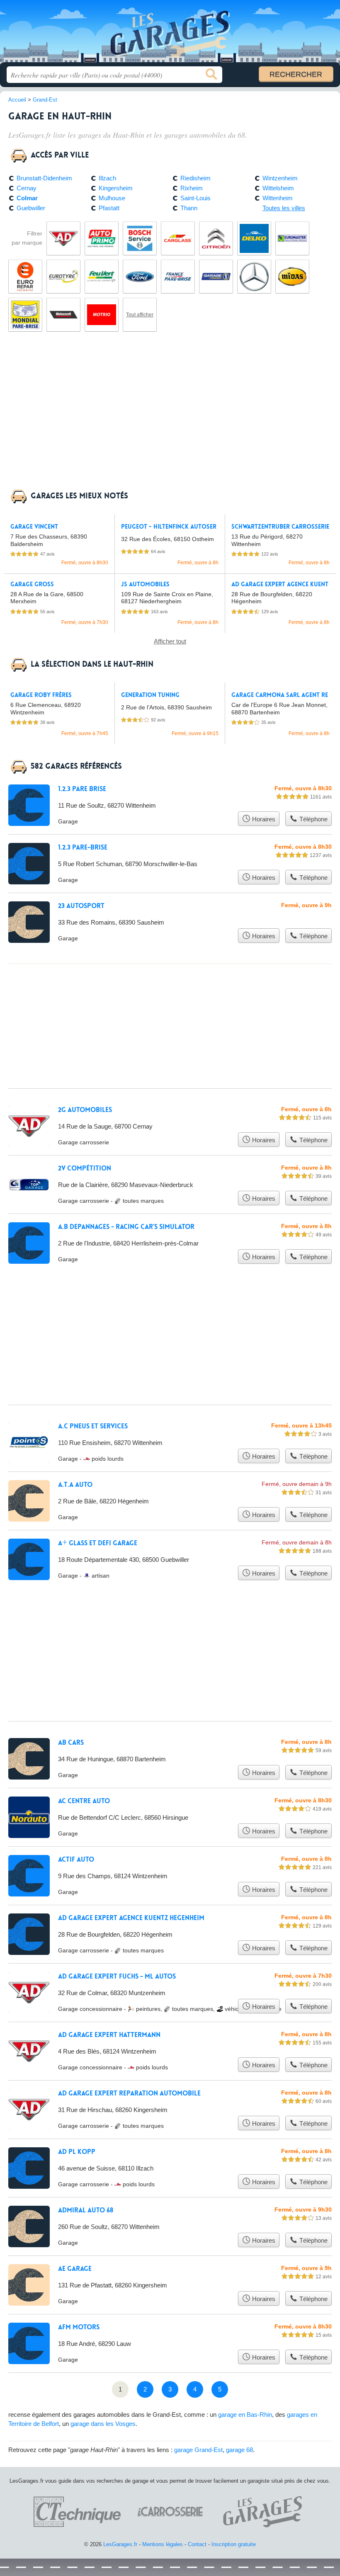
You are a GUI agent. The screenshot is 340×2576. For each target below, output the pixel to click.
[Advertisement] (170, 415)
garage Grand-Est (198, 2450)
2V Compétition (85, 1168)
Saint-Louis (195, 198)
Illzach (107, 178)
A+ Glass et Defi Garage (98, 1543)
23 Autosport (81, 906)
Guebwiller (31, 208)
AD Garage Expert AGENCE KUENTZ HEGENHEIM (131, 1918)
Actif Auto (76, 1860)
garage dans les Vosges (103, 2424)
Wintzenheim (280, 178)
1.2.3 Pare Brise (82, 789)
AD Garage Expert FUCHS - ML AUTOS (117, 1976)
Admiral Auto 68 (86, 2210)
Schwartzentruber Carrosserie (280, 527)
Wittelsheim (278, 188)
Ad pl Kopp (77, 2152)
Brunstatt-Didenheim (44, 178)
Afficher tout (170, 641)
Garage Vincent (34, 527)
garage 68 (239, 2450)
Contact (197, 2544)
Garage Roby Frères (41, 695)
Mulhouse (112, 198)
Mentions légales (163, 2544)
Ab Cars (71, 1743)
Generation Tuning (150, 695)
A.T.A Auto (75, 1485)
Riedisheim (195, 178)
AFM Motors (79, 2327)
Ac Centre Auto (84, 1801)
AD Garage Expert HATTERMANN (109, 2035)
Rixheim (192, 188)
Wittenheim (278, 198)
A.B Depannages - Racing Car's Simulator (126, 1227)
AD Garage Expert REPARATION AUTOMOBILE (129, 2093)
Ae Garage (75, 2269)
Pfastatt (109, 208)
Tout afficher (140, 315)
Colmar (27, 198)
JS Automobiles (145, 584)
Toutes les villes (284, 208)
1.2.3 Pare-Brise (83, 847)
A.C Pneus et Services (93, 1426)
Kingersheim (116, 188)
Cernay (27, 188)
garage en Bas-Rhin (245, 2415)
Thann (189, 208)
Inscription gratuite (234, 2544)
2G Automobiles (85, 1110)
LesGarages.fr (170, 34)
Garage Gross (32, 584)
